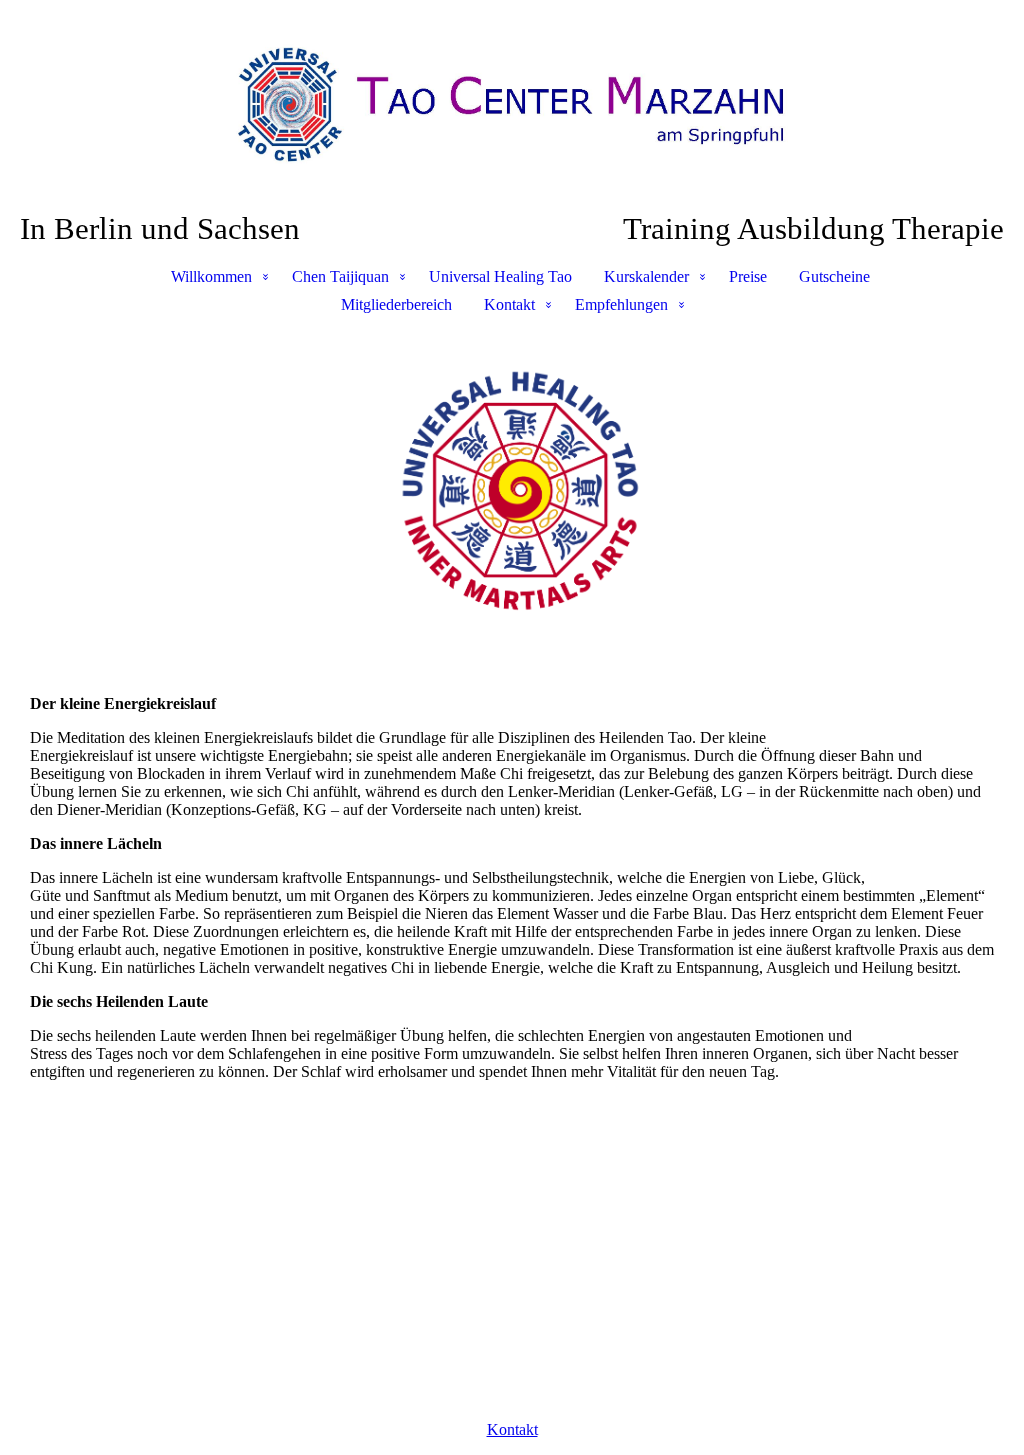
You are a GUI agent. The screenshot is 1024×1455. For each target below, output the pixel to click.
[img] (512, 106)
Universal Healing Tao (500, 276)
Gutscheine (834, 276)
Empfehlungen (621, 304)
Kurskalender (646, 276)
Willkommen (211, 276)
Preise (748, 276)
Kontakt (509, 304)
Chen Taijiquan (340, 276)
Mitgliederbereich (396, 304)
